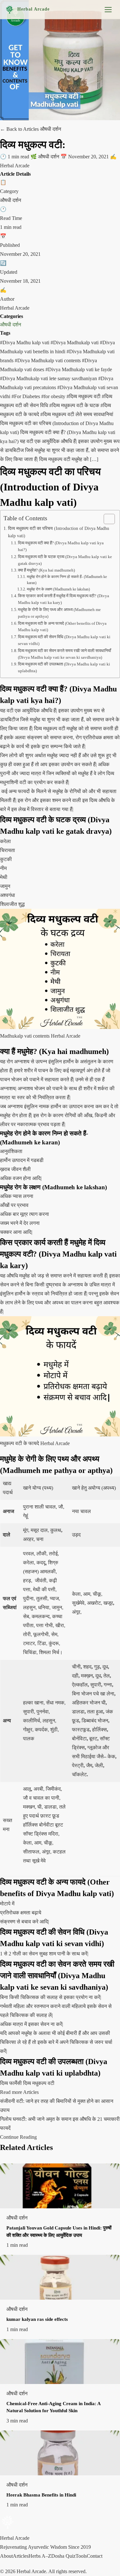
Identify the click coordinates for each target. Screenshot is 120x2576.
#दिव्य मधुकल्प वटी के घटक (75, 405)
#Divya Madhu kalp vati (25, 343)
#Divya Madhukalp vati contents (48, 360)
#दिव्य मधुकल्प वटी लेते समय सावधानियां (77, 414)
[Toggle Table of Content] (106, 519)
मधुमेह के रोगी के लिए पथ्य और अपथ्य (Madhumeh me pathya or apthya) (59, 613)
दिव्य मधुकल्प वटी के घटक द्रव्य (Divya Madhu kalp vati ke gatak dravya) (65, 560)
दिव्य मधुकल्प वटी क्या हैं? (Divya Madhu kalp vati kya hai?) (61, 546)
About (6, 2556)
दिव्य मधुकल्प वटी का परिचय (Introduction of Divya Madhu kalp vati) (59, 532)
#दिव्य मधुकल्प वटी (84, 396)
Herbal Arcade (33, 9)
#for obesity (54, 396)
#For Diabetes (26, 396)
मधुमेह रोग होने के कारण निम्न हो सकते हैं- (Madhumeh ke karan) (67, 580)
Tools (81, 2556)
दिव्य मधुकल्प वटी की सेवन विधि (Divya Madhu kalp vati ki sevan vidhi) (64, 640)
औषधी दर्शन (11, 325)
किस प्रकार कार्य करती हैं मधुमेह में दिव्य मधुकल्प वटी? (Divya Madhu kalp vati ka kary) (64, 599)
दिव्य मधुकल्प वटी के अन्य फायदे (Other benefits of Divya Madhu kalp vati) (62, 627)
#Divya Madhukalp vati (75, 343)
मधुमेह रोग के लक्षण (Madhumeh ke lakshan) (58, 589)
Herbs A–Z (40, 2556)
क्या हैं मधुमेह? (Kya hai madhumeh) (46, 570)
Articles (21, 2556)
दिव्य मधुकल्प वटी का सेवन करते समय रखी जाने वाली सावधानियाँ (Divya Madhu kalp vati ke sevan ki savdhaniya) (64, 654)
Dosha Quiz (63, 2556)
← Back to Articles (20, 129)
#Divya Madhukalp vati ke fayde (79, 369)
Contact (95, 2556)
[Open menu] (108, 10)
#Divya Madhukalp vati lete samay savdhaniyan (49, 378)
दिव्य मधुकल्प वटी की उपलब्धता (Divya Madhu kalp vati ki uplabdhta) (64, 667)
